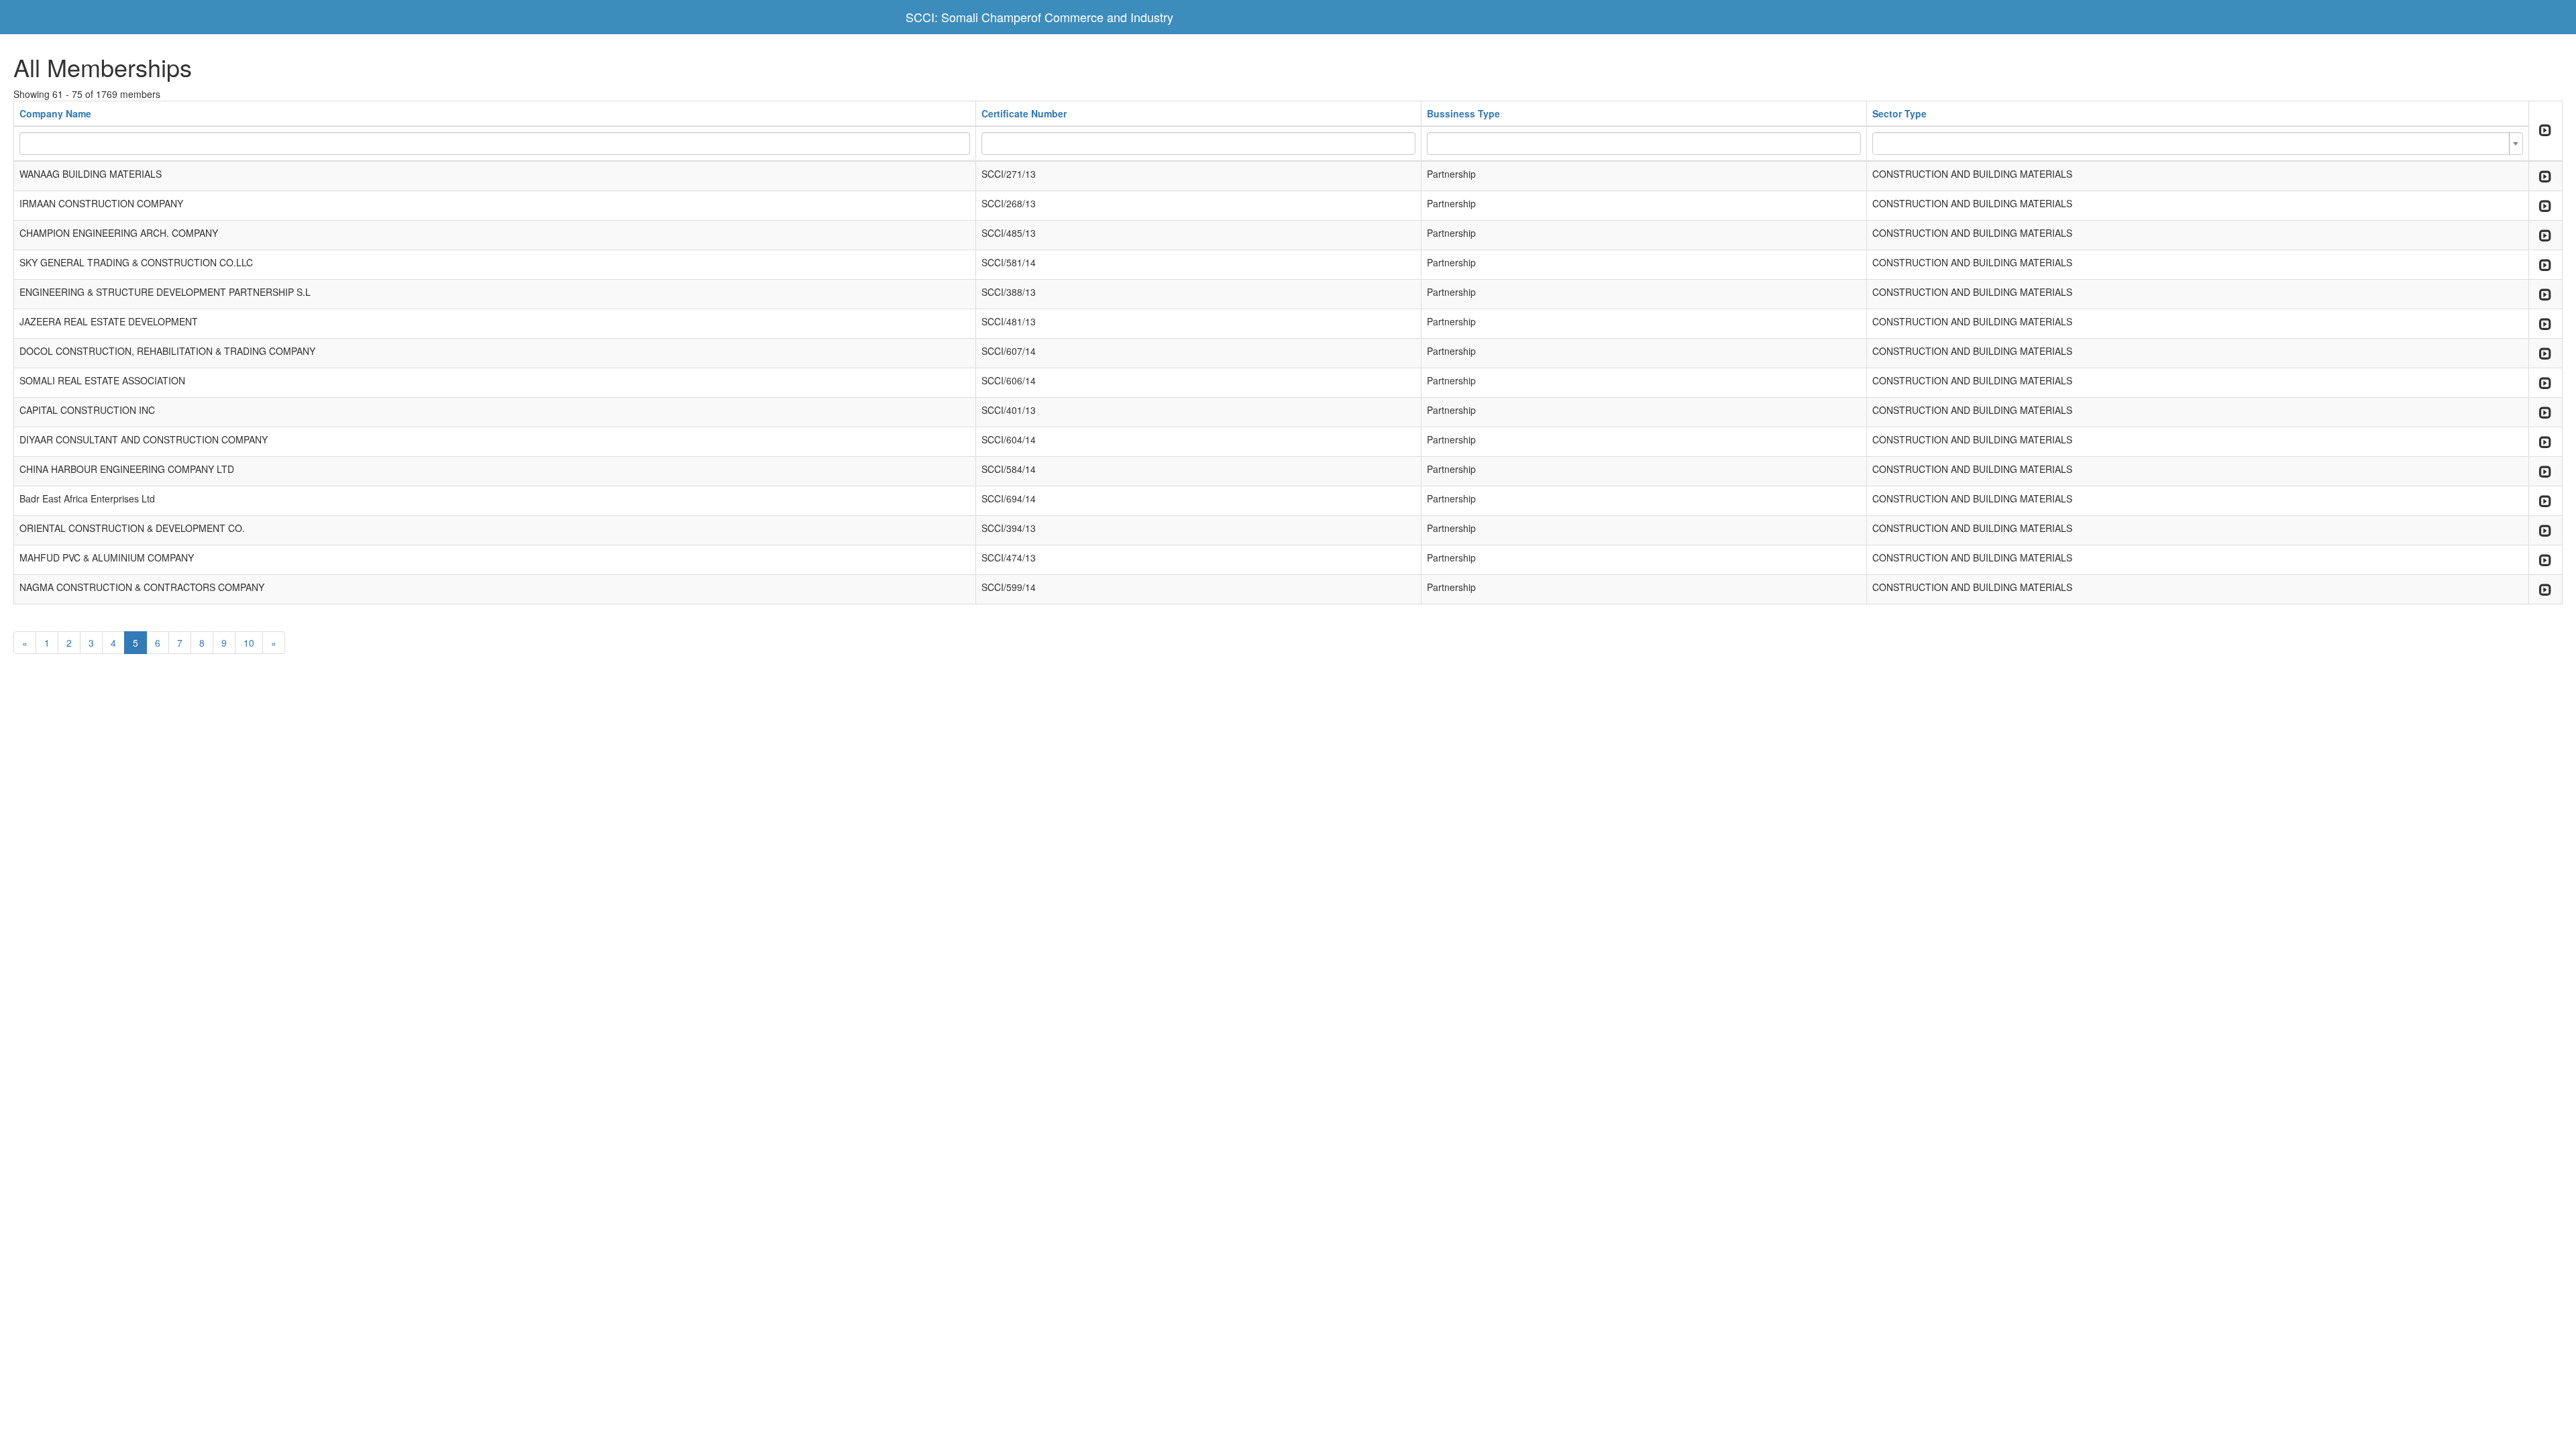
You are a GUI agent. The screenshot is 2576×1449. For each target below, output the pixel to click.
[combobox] (2198, 144)
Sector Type (1899, 113)
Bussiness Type (1463, 113)
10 (249, 643)
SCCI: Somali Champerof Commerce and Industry (1039, 17)
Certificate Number (1024, 113)
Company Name (55, 113)
